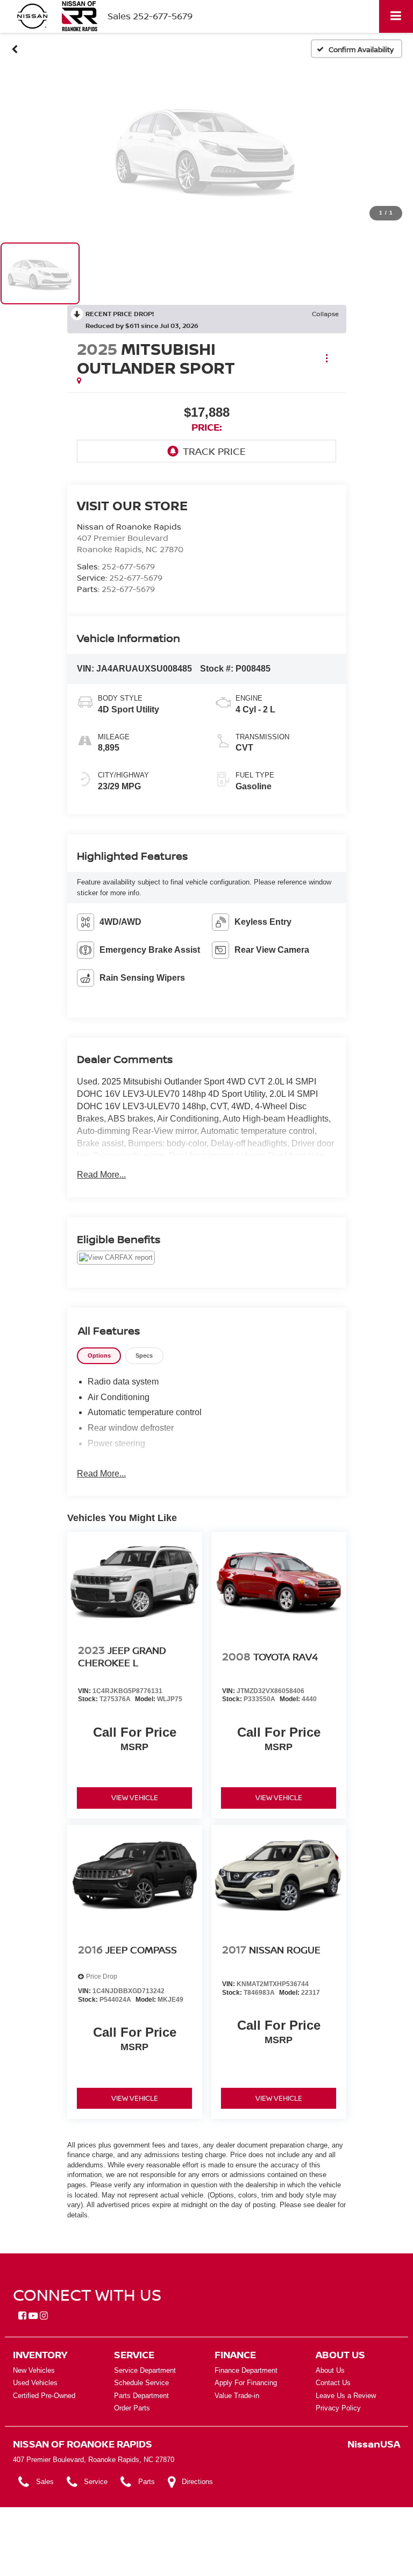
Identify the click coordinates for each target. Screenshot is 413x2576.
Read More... (101, 1175)
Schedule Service (141, 2383)
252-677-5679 (128, 566)
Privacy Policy (338, 2408)
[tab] (99, 1356)
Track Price (214, 451)
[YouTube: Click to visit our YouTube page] (33, 2316)
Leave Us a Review (346, 2396)
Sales (45, 2482)
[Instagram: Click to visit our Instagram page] (44, 2316)
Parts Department (141, 2396)
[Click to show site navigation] (396, 16)
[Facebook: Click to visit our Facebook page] (22, 2316)
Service (96, 2482)
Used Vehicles (35, 2383)
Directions (197, 2482)
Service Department (145, 2370)
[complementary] (381, 2544)
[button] (15, 49)
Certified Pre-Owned (44, 2396)
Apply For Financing (246, 2383)
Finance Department (246, 2370)
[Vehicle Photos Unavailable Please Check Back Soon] (206, 149)
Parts (147, 2482)
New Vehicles (34, 2370)
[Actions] (327, 358)
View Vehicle (135, 1797)
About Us (330, 2370)
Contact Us (333, 2383)
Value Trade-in (237, 2396)
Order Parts (132, 2408)
